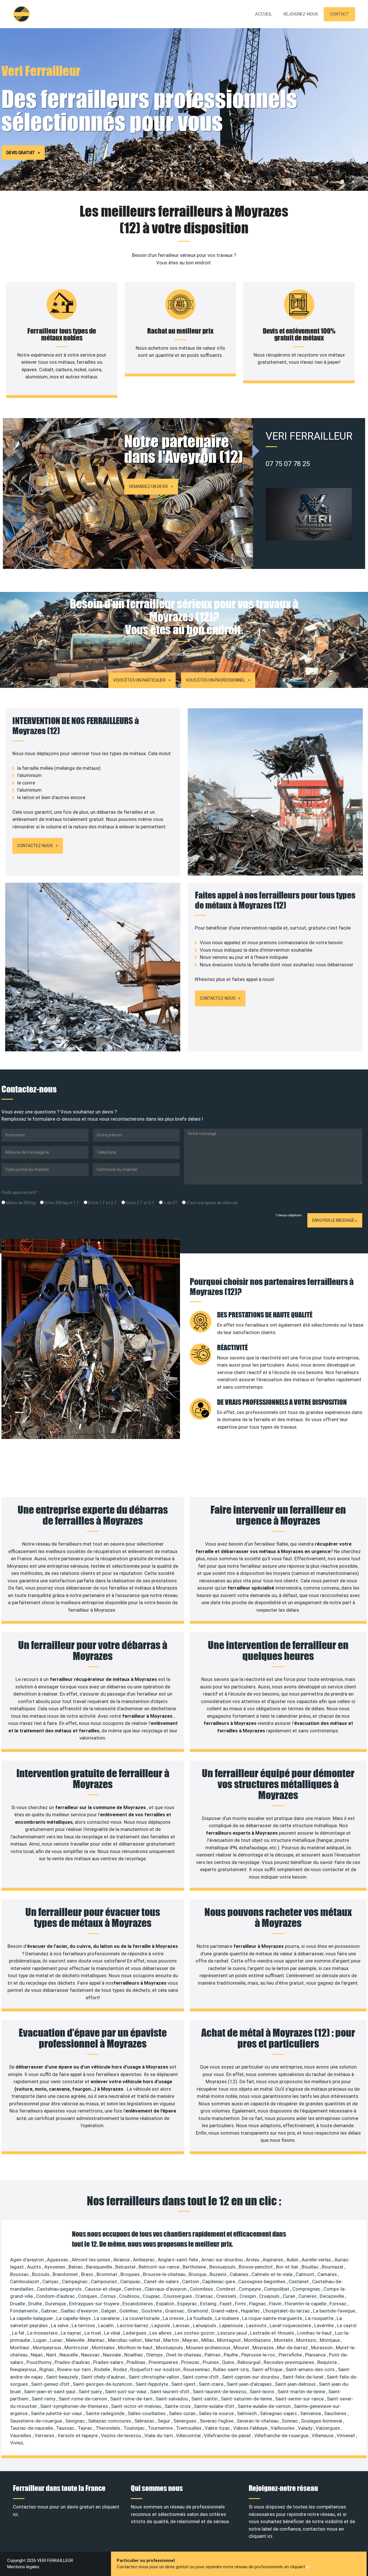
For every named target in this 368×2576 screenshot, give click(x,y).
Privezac (191, 2362)
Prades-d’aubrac (73, 2362)
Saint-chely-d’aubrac (104, 2377)
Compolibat (277, 2289)
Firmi (241, 2304)
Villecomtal (189, 2435)
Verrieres (45, 2435)
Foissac (339, 2304)
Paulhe (231, 2355)
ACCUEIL (263, 14)
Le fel (19, 2333)
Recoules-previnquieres (290, 2362)
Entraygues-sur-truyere (95, 2304)
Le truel (93, 2333)
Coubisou (130, 2296)
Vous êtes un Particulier (139, 680)
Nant (52, 2355)
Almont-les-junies (91, 2260)
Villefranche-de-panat (228, 2435)
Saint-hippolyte (152, 2384)
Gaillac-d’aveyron (80, 2311)
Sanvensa (311, 2413)
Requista (328, 2362)
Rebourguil (250, 2362)
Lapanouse (232, 2325)
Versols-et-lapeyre (78, 2435)
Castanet (299, 2281)
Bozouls (41, 2274)
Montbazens (258, 2340)
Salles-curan (183, 2413)
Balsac (76, 2267)
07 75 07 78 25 (288, 464)
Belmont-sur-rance (160, 2267)
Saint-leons (262, 2392)
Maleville (76, 2340)
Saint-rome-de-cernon (83, 2399)
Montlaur (20, 2348)
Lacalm (107, 2325)
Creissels (227, 2296)
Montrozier (77, 2348)
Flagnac (258, 2304)
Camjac (51, 2281)
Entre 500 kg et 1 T (62, 1203)
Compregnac (307, 2289)
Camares (328, 2274)
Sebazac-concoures (110, 2421)
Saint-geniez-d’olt (51, 2384)
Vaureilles (21, 2435)
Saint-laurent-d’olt (170, 2392)
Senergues (185, 2421)
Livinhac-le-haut (315, 2333)
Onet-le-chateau (184, 2355)
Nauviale (113, 2355)
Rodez (121, 2369)
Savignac (76, 2421)
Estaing (209, 2304)
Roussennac (197, 2369)
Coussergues (178, 2296)
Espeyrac (188, 2304)
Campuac (131, 2281)
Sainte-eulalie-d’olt (215, 2406)
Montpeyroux (48, 2348)
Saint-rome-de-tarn (132, 2399)
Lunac (57, 2340)
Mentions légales (23, 2567)
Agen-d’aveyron (27, 2260)
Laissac (182, 2325)
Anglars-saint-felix (179, 2260)
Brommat (108, 2274)
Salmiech (247, 2413)
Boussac (20, 2274)
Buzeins (219, 2274)
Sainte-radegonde (106, 2413)
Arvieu (253, 2260)
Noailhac (134, 2355)
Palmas (213, 2355)
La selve (60, 2325)
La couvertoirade (142, 2318)
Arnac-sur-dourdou (223, 2260)
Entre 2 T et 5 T (140, 1203)
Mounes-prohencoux (209, 2348)
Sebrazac (145, 2421)
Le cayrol (347, 2325)
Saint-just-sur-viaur (126, 2392)
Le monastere (43, 2333)
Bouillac (311, 2267)
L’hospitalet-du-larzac (287, 2311)
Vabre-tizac (218, 2428)
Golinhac (129, 2311)
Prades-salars (109, 2362)
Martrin (172, 2340)
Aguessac (58, 2260)
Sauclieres (336, 2413)
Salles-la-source (217, 2413)
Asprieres (273, 2260)
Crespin (248, 2296)
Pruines (211, 2362)
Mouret (242, 2348)
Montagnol (229, 2340)
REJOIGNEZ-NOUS (301, 14)
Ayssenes (55, 2267)
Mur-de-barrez (293, 2348)
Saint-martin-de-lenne (302, 2392)
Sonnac (290, 2421)
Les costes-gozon (195, 2333)
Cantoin (191, 2281)
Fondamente (24, 2311)
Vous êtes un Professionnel (216, 680)
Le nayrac (72, 2333)
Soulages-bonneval (322, 2421)
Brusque (198, 2274)
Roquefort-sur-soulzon (156, 2369)
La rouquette (320, 2318)
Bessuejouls (223, 2267)
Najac (37, 2355)
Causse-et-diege (103, 2289)
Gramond (198, 2311)
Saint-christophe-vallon (154, 2377)
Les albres (161, 2333)
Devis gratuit (21, 153)
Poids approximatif (20, 1192)
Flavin (276, 2304)
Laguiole (161, 2325)
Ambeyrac (144, 2260)
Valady (306, 2428)
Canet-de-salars (162, 2281)
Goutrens (152, 2311)
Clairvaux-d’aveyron (166, 2289)
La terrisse (84, 2325)
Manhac (97, 2340)
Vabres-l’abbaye (251, 2428)
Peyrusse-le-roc (259, 2355)
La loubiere (228, 2318)
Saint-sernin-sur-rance (300, 2399)
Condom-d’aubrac (56, 2296)
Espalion (166, 2304)
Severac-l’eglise (217, 2421)
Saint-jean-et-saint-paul (50, 2392)
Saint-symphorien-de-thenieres (75, 2406)
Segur (164, 2421)
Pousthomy (40, 2362)
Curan (290, 2296)
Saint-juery (91, 2392)
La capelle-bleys (74, 2318)
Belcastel (126, 2267)
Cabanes (240, 2274)
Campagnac (75, 2281)
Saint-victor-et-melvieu (137, 2406)
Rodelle (103, 2369)
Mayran (191, 2340)
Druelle (18, 2304)
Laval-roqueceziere (291, 2325)
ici (308, 2567)
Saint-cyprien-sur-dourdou (251, 2377)
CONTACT (339, 14)
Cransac (205, 2296)
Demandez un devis (148, 486)
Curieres (308, 2296)
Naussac (91, 2355)
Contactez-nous (35, 846)
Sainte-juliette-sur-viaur (57, 2413)
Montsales (104, 2348)
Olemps (155, 2355)
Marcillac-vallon (125, 2340)
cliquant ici (260, 2536)
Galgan (109, 2311)
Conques (88, 2296)
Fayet (226, 2304)
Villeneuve (323, 2435)
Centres (133, 2289)
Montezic (307, 2340)
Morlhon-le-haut (136, 2348)
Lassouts (257, 2325)
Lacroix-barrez (133, 2325)
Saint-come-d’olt (201, 2377)
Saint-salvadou (172, 2399)
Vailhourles (283, 2428)
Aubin (293, 2260)
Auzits (35, 2267)
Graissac (175, 2311)
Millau (208, 2340)
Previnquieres (164, 2362)
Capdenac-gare (219, 2281)
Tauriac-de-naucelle (32, 2428)
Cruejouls (270, 2296)
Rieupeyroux (24, 2369)
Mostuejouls (170, 2348)
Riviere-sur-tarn (75, 2369)
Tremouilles (189, 2428)
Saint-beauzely (63, 2377)
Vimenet (346, 2435)
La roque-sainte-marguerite (273, 2318)
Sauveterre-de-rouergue (37, 2421)
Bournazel (333, 2267)
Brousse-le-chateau (165, 2274)
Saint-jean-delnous (296, 2384)
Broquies (131, 2274)
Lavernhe (325, 2325)
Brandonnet (66, 2274)
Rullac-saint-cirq (231, 2369)
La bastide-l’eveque (335, 2311)
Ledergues (135, 2333)
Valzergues (328, 2428)
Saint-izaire (212, 2384)
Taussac (66, 2428)
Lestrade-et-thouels (273, 2333)
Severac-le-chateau (258, 2421)
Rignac (47, 2369)
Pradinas (137, 2362)
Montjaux (330, 2340)
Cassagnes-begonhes (262, 2281)
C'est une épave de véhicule (212, 1203)
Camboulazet (25, 2281)
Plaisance (316, 2355)
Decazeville (332, 2296)
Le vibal (113, 2333)
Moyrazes (264, 2348)
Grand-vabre (225, 2311)
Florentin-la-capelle (306, 2304)
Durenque (56, 2304)
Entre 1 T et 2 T (102, 1203)
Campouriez (105, 2281)
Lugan (41, 2340)
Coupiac (152, 2296)
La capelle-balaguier (32, 2318)
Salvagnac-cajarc (279, 2413)
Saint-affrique (268, 2369)
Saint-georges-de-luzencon (103, 2384)
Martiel (153, 2340)
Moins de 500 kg (20, 1203)
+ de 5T (170, 1203)
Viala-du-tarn (159, 2435)
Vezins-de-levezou (122, 2435)
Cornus (109, 2296)
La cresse (174, 2318)
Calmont (305, 2274)
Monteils (284, 2340)
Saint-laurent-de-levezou (220, 2392)
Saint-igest (184, 2384)
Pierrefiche (291, 2355)
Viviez (17, 2443)
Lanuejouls (205, 2325)
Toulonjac (135, 2428)
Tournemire (161, 2428)
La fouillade (200, 2318)
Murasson (322, 2348)
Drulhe (36, 2304)
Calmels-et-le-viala (273, 2274)
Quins (229, 2362)
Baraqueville (100, 2267)
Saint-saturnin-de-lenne (247, 2399)
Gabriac (50, 2311)
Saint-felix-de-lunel (303, 2377)
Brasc (88, 2274)
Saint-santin (205, 2399)
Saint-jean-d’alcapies (250, 2384)
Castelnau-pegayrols (60, 2289)
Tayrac (86, 2428)
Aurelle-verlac (317, 2260)
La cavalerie (107, 2318)
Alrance (122, 2260)
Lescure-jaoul (233, 2333)
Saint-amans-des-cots (311, 2369)
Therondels (108, 2428)
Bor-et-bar (288, 2267)
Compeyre (250, 2289)
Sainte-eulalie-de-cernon (265, 2406)
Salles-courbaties (147, 2413)
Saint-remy (44, 2399)
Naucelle (69, 2355)
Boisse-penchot (256, 2267)
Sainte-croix (178, 2406)
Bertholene (195, 2267)
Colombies (202, 2289)
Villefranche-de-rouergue (282, 2435)
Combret (226, 2289)
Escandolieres (138, 2304)
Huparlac (251, 2311)
